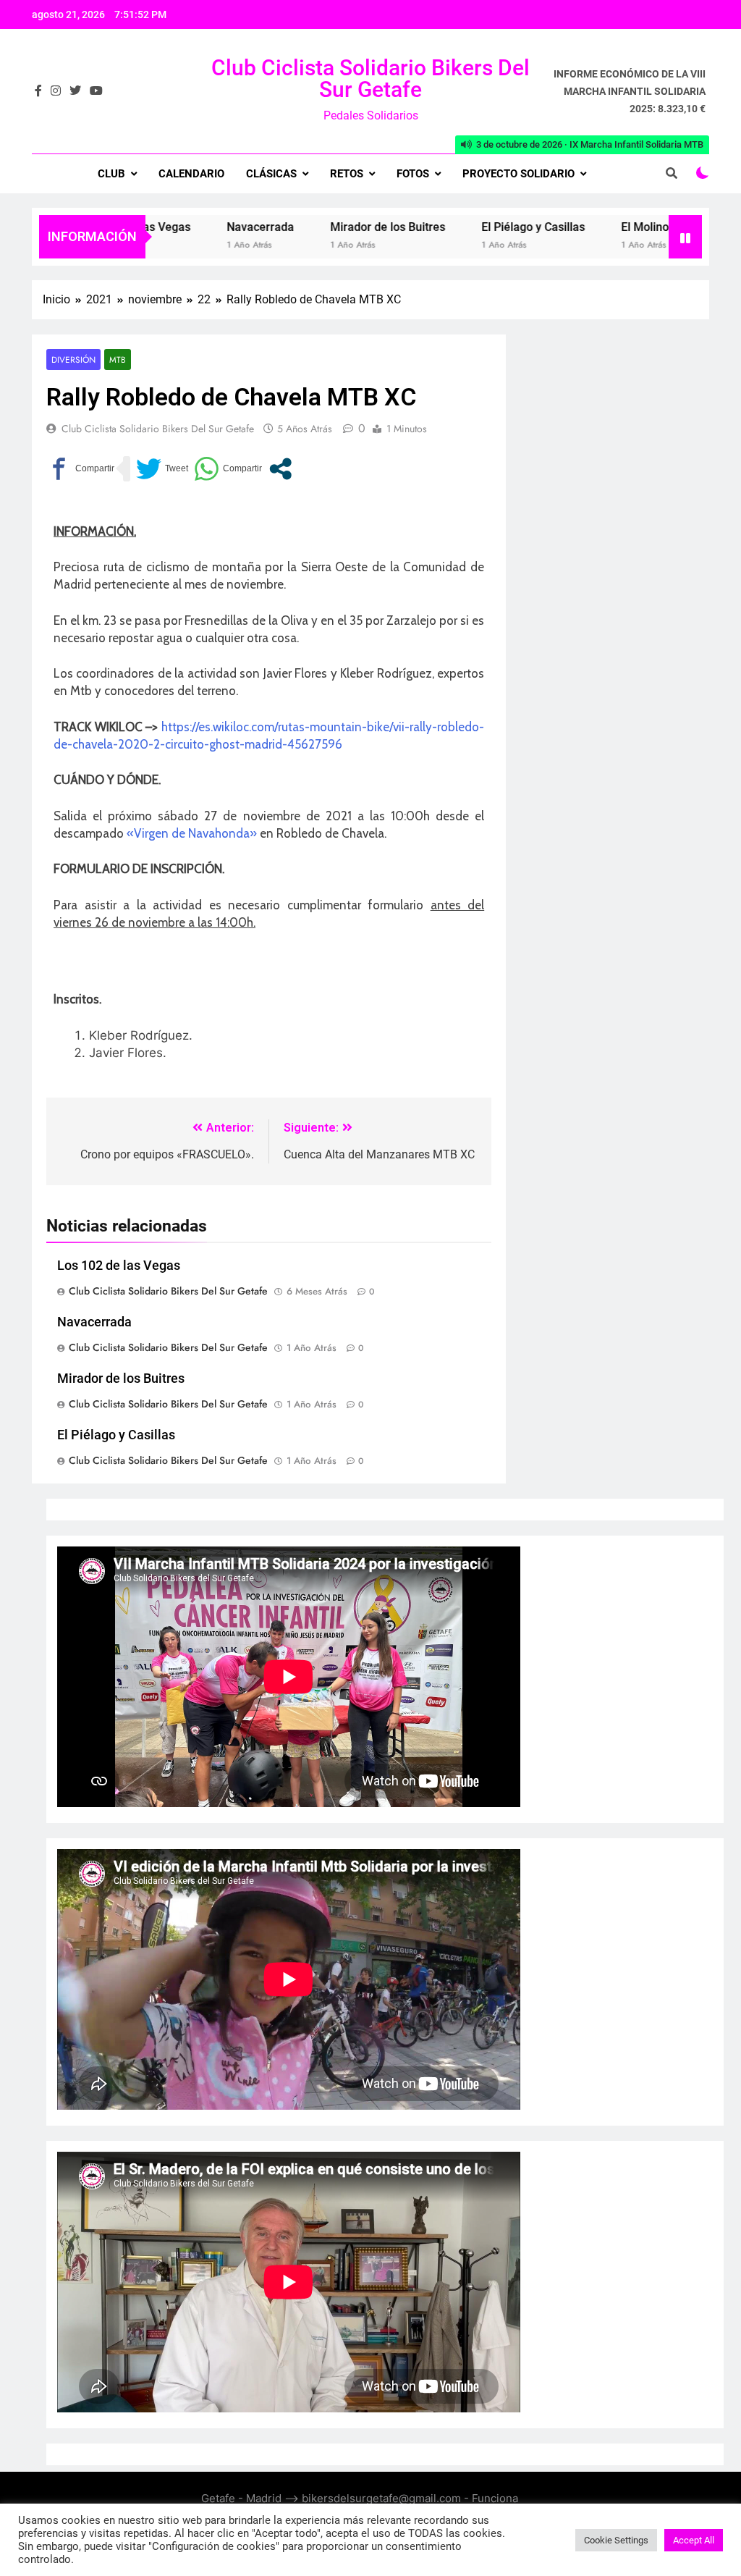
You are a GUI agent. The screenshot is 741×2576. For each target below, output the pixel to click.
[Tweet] (162, 469)
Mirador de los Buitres (338, 227)
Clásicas (271, 174)
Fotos (413, 174)
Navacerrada (210, 227)
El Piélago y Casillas (483, 227)
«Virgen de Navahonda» (192, 833)
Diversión (73, 359)
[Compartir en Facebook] (80, 469)
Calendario (191, 174)
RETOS (347, 174)
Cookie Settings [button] (616, 2540)
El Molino (595, 227)
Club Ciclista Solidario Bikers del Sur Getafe (370, 79)
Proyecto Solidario (518, 174)
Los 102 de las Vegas (119, 1266)
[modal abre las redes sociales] (280, 469)
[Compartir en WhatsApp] (228, 469)
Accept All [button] (694, 2540)
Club (111, 174)
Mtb (118, 359)
